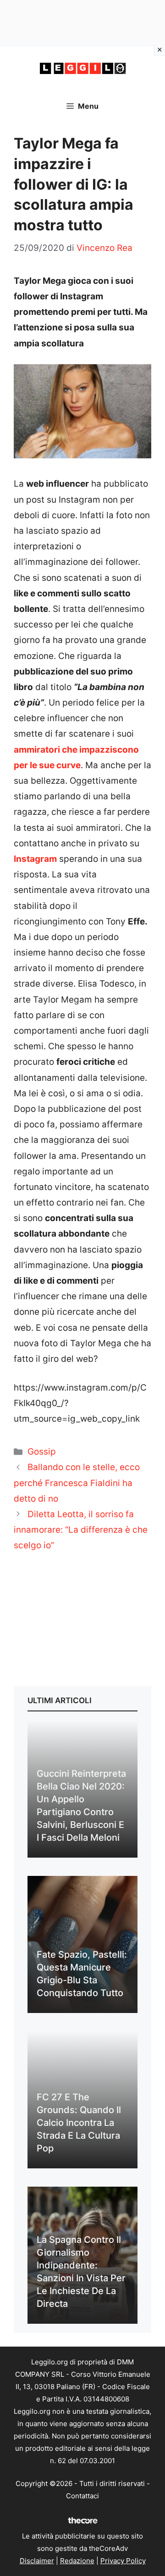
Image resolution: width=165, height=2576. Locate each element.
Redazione (77, 2561)
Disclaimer (37, 2561)
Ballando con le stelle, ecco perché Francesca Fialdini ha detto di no (77, 1483)
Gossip (42, 1452)
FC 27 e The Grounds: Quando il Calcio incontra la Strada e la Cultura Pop (79, 2123)
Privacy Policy (123, 2561)
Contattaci (82, 2496)
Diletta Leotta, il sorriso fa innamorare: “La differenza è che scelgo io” (81, 1530)
